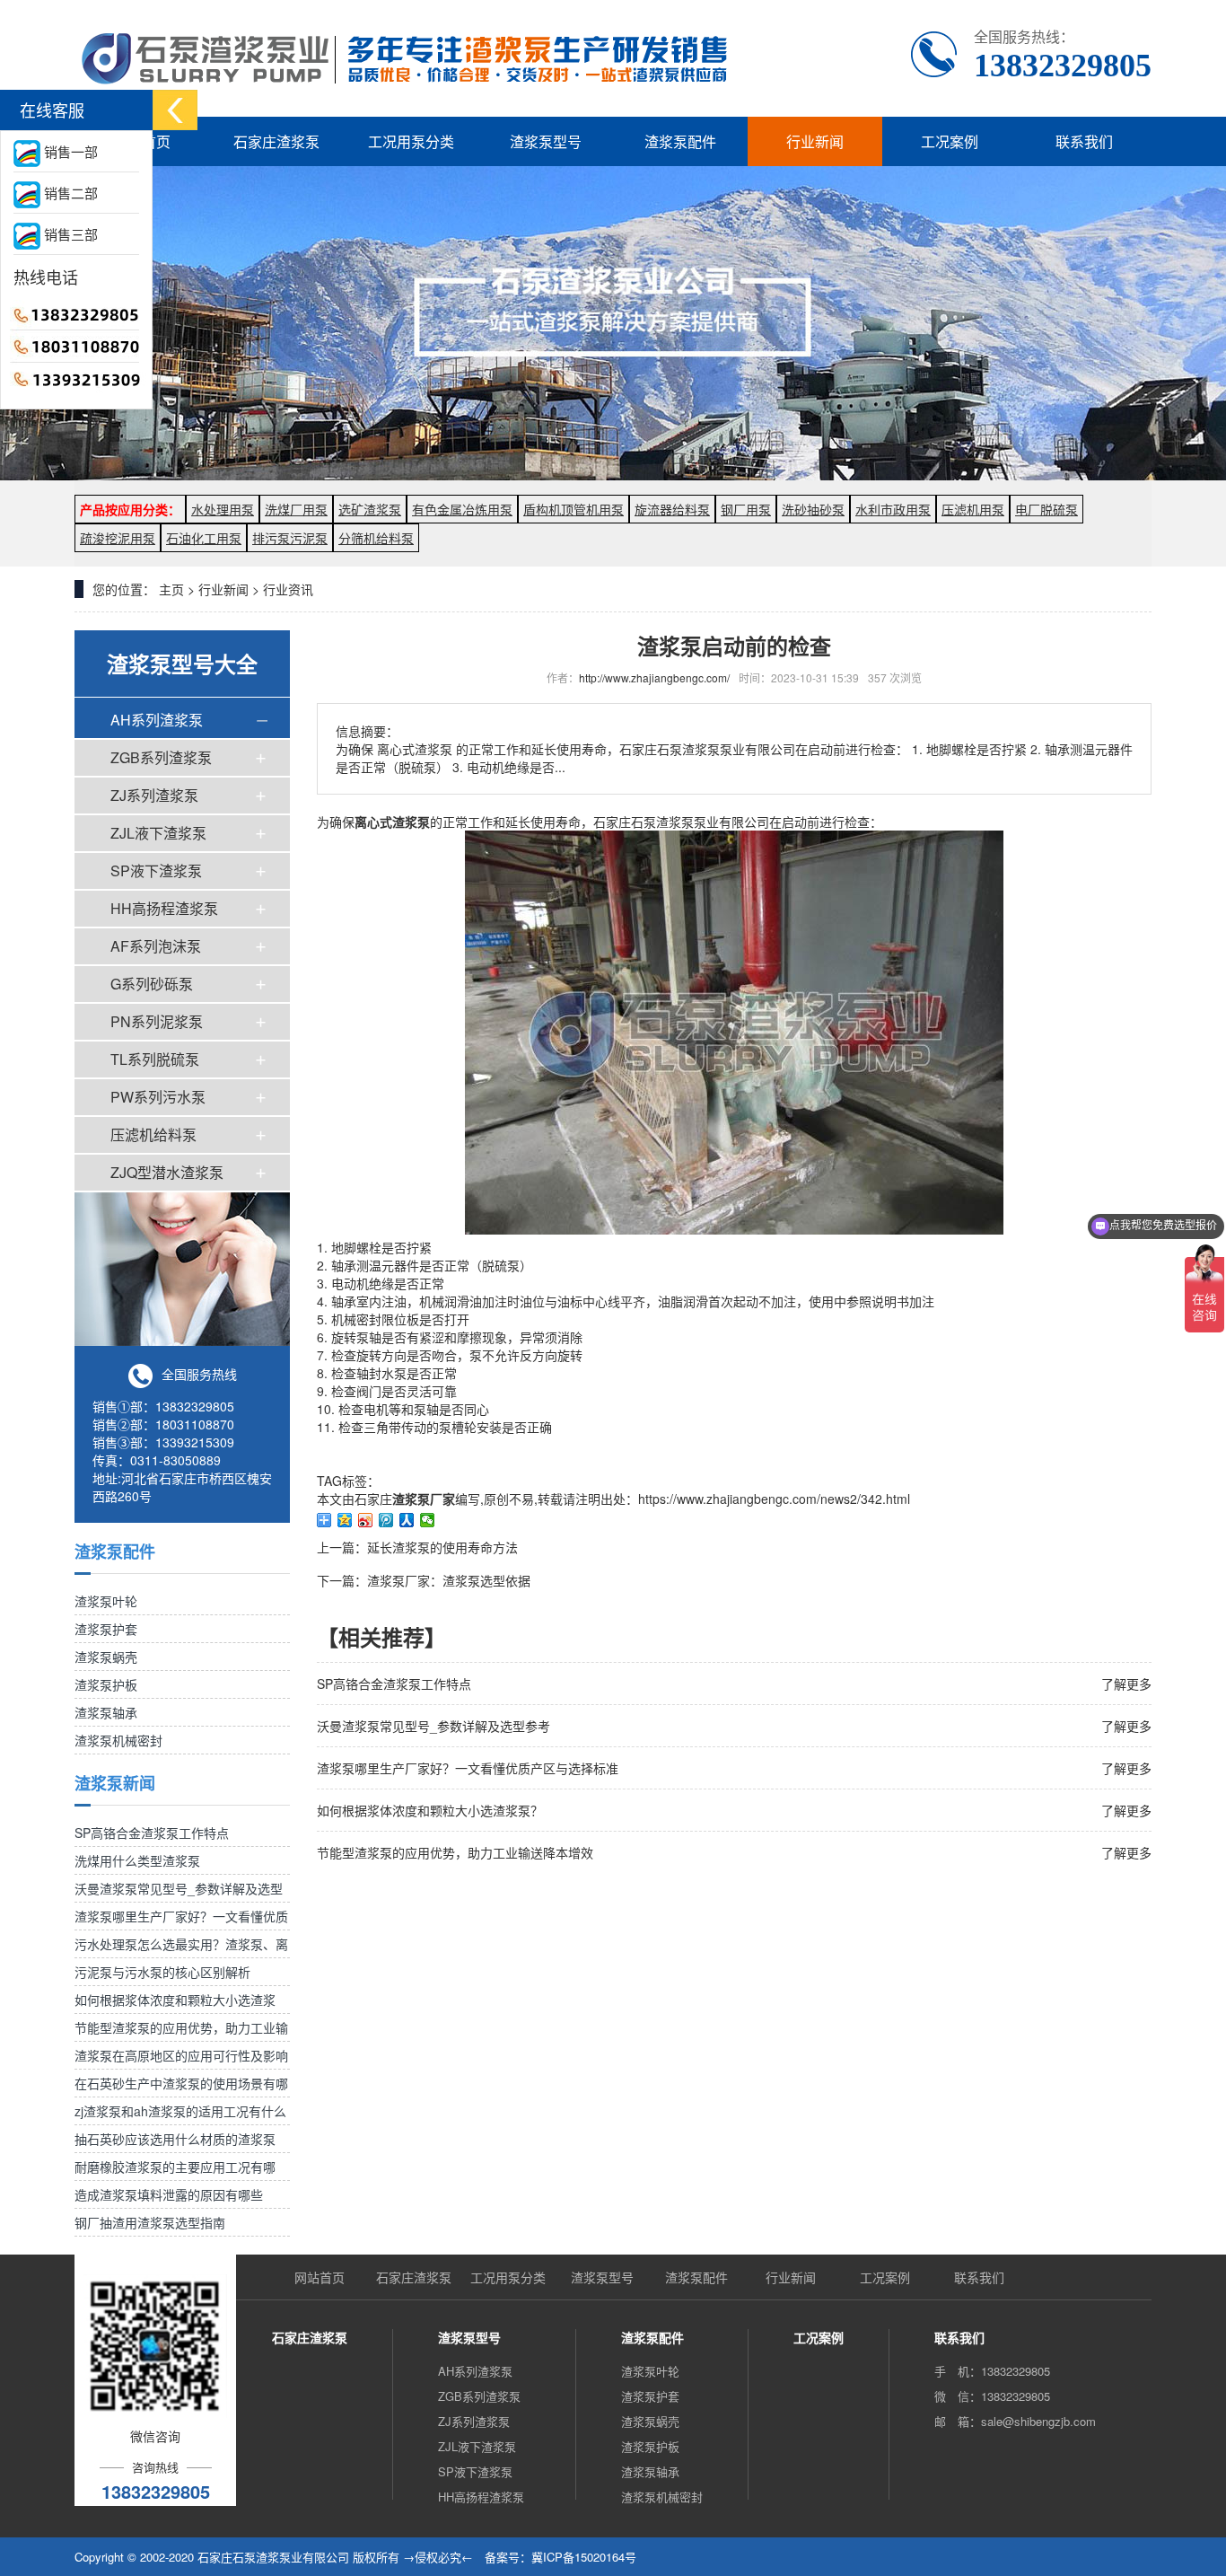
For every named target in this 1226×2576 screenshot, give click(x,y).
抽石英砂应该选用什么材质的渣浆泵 (175, 2139)
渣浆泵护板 (106, 1684)
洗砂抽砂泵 (813, 509)
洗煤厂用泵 (296, 509)
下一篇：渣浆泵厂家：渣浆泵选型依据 (424, 1580)
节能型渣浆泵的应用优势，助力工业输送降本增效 (455, 1852)
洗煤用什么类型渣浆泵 (137, 1860)
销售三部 (69, 234)
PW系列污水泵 (158, 1097)
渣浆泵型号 (546, 141)
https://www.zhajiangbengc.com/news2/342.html (774, 1499)
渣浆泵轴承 (106, 1712)
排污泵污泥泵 (290, 538)
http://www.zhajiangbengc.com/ (654, 677)
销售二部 (69, 193)
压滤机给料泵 (153, 1134)
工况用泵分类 (411, 141)
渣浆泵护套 (106, 1629)
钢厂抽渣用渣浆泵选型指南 (150, 2222)
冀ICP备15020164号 (584, 2557)
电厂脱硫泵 (1046, 509)
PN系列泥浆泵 (157, 1021)
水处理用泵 (223, 509)
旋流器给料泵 (672, 509)
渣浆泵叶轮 (106, 1601)
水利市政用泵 (893, 509)
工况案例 (950, 141)
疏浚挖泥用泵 (118, 538)
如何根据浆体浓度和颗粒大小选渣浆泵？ (430, 1810)
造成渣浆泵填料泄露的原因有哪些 (169, 2194)
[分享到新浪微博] (366, 1520)
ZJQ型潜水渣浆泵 (167, 1172)
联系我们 (1084, 141)
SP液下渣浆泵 (156, 870)
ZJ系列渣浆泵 (154, 795)
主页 (171, 589)
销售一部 (69, 151)
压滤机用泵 (973, 509)
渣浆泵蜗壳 (106, 1657)
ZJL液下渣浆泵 (158, 833)
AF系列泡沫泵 (156, 946)
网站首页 (320, 2277)
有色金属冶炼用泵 (462, 509)
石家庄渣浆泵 (276, 141)
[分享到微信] (428, 1520)
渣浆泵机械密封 (118, 1740)
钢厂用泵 (746, 509)
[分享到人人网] (407, 1520)
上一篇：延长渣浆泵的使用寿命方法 (417, 1547)
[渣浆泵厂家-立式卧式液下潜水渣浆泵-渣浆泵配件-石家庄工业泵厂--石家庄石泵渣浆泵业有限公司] (408, 58)
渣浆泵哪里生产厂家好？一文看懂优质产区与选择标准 (468, 1768)
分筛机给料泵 (376, 538)
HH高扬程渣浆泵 (164, 908)
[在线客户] (175, 110)
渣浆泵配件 (680, 141)
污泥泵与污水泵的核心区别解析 (162, 1972)
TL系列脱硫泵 (155, 1059)
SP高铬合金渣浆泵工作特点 (152, 1833)
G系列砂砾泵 (152, 984)
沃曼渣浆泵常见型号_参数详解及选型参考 (433, 1726)
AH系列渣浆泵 (157, 720)
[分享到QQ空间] (345, 1520)
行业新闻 (815, 141)
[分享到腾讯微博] (386, 1520)
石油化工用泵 (204, 538)
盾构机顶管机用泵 (574, 509)
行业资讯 (288, 589)
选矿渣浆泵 (370, 509)
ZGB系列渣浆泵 (161, 757)
